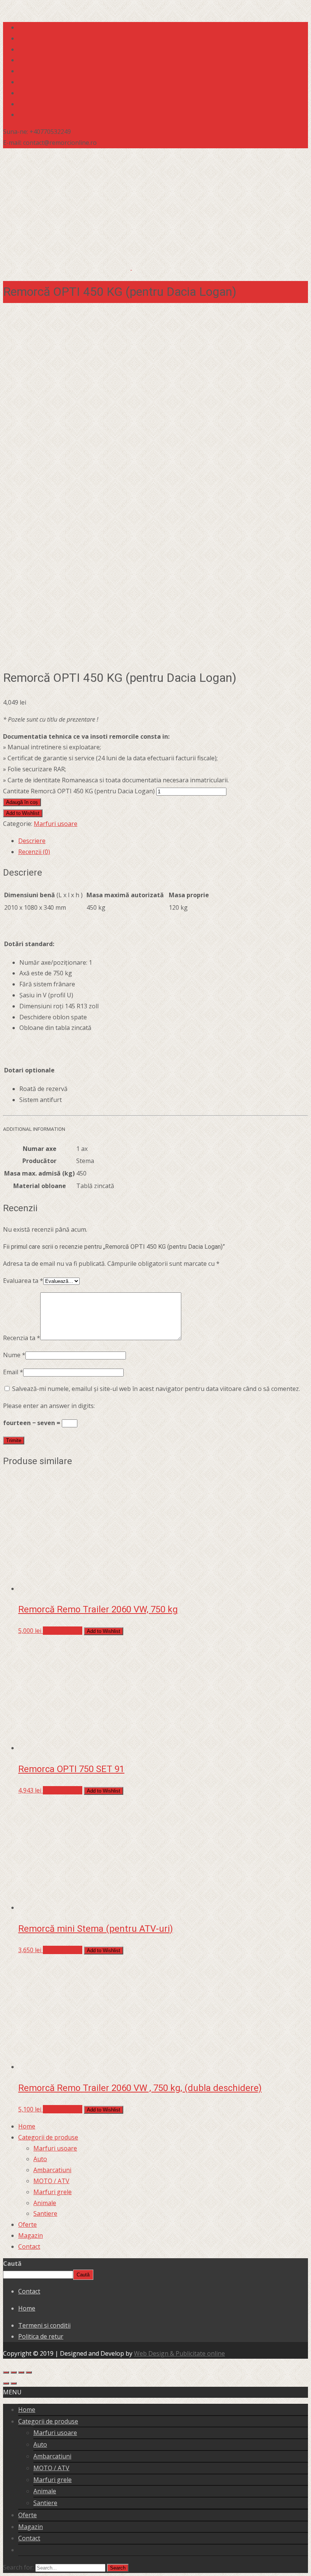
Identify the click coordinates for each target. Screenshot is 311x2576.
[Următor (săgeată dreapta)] (14, 2383)
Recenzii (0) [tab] (34, 852)
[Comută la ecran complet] (14, 2372)
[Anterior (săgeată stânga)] (6, 2383)
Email (13, 1372)
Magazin (31, 2235)
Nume (14, 1355)
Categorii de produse (48, 2137)
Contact (29, 2246)
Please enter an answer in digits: (49, 1406)
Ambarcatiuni (52, 2170)
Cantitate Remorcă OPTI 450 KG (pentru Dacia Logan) (79, 791)
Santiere (45, 2213)
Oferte (27, 2224)
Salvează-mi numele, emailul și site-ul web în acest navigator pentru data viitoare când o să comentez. (156, 1389)
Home (27, 2126)
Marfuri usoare (56, 824)
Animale (45, 2203)
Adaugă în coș (22, 802)
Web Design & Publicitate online (179, 2353)
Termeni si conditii (44, 2325)
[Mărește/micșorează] (6, 2372)
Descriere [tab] (32, 841)
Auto (40, 2159)
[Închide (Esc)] (29, 2372)
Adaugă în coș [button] (63, 1631)
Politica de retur (41, 2336)
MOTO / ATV (51, 2181)
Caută (12, 2264)
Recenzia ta (22, 1338)
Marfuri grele (53, 2192)
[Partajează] (21, 2372)
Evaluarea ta (23, 1281)
